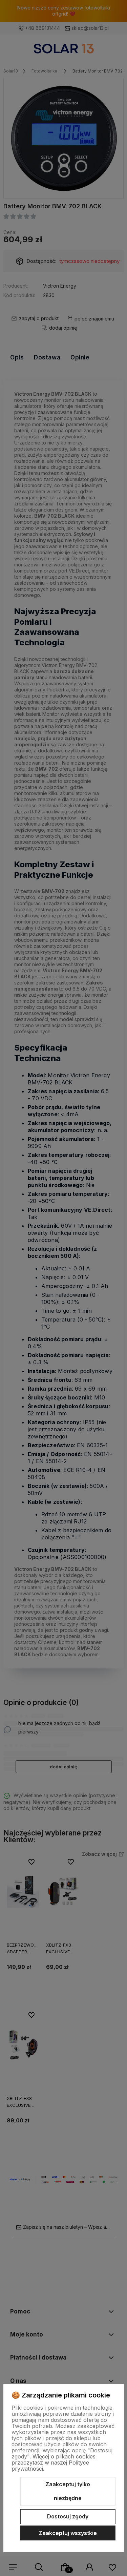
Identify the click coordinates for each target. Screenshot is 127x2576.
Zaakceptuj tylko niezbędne (68, 2491)
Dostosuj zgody (68, 2516)
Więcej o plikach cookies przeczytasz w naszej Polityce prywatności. (54, 2463)
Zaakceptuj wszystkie (68, 2533)
